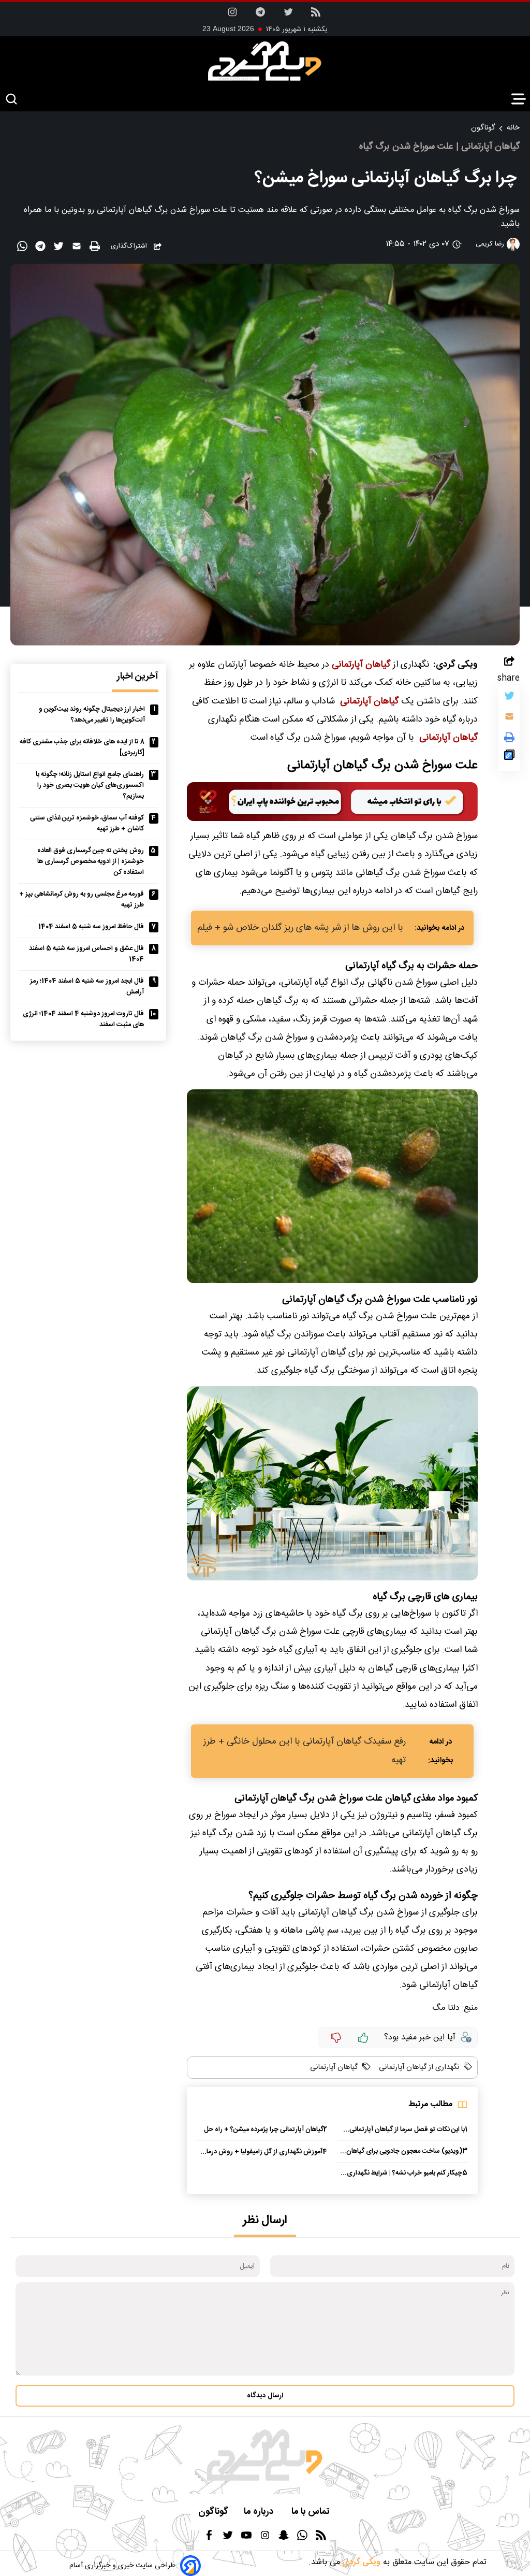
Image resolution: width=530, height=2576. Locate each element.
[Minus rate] (336, 2038)
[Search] (11, 100)
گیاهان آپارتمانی (334, 2067)
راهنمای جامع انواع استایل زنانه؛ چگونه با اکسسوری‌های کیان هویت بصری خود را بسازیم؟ (90, 786)
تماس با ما (312, 2512)
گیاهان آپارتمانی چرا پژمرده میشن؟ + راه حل (264, 2130)
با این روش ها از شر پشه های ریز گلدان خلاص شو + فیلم (300, 928)
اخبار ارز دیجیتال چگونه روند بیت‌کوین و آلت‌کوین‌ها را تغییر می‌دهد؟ (92, 715)
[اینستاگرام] (232, 15)
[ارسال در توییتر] (60, 248)
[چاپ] (96, 247)
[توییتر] (509, 698)
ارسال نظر (265, 2220)
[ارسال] (78, 248)
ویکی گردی (360, 2562)
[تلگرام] (260, 15)
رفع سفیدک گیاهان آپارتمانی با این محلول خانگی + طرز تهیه (305, 1751)
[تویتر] (288, 15)
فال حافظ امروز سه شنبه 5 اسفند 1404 (91, 927)
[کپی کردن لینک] (509, 757)
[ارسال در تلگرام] (42, 248)
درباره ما (260, 2512)
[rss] (316, 15)
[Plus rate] (363, 2038)
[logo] (265, 61)
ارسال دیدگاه (265, 2396)
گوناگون (483, 128)
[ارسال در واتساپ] (24, 248)
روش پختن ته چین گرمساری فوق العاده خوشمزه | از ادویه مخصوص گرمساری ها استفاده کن (91, 862)
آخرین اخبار (138, 677)
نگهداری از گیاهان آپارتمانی (418, 2067)
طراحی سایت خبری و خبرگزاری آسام (122, 2566)
